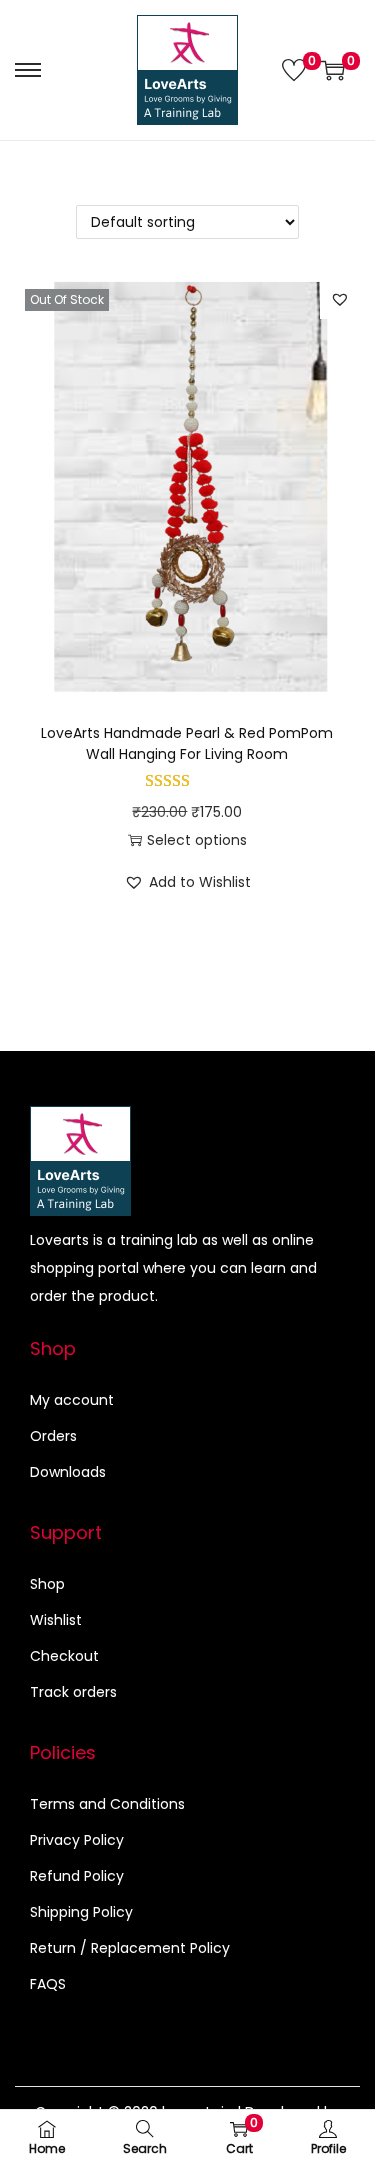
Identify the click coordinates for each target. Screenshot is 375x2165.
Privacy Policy (77, 1840)
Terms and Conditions (107, 1804)
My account (72, 1400)
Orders (53, 1436)
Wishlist (56, 1620)
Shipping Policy (81, 1912)
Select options (197, 840)
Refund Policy (77, 1876)
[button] (340, 299)
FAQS (48, 1984)
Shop (47, 1584)
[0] (294, 70)
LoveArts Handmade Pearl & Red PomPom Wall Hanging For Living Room (187, 743)
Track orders (73, 1692)
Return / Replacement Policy (130, 1948)
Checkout (64, 1656)
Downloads (68, 1472)
